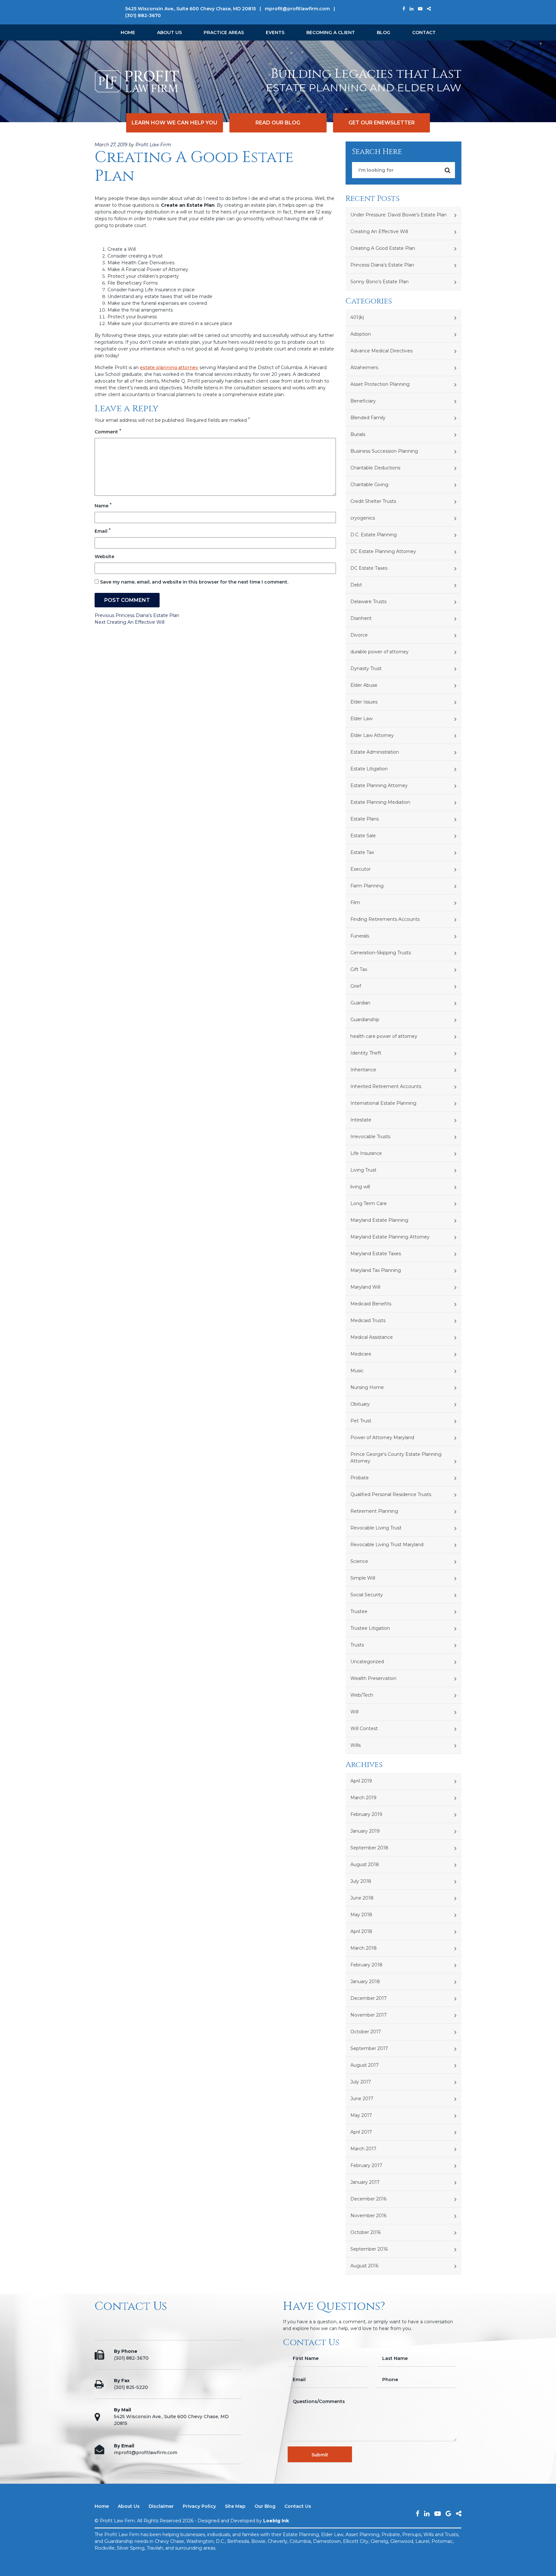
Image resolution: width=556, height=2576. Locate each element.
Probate (360, 1478)
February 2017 (366, 2165)
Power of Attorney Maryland (382, 1438)
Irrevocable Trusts (370, 1137)
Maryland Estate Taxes (376, 1254)
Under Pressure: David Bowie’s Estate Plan (398, 215)
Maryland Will (365, 1287)
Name (103, 506)
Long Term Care (369, 1203)
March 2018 (364, 1948)
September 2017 (369, 2048)
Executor (361, 869)
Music (357, 1371)
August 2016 (364, 2266)
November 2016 (368, 2216)
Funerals (360, 936)
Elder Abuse (364, 685)
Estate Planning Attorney (379, 785)
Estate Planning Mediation (380, 802)
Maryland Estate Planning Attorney (390, 1237)
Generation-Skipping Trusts (381, 953)
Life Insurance (366, 1153)
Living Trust (363, 1170)
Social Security (367, 1595)
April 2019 (361, 1781)
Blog (384, 32)
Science (359, 1561)
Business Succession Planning (384, 451)
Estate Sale (363, 836)
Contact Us (298, 2506)
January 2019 (365, 1831)
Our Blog (265, 2506)
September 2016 (369, 2249)
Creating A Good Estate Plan (383, 248)
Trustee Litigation (370, 1628)
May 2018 (361, 1915)
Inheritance (363, 1070)
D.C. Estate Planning (374, 535)
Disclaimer (161, 2506)
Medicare (361, 1354)
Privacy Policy (199, 2506)
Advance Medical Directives (381, 351)
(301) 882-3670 (143, 15)
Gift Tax (359, 969)
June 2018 (362, 1898)
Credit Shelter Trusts (373, 501)
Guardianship (365, 1020)
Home (128, 32)
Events (275, 32)
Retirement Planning (374, 1511)
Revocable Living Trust (376, 1528)
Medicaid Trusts (368, 1320)
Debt (356, 585)
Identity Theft (366, 1053)
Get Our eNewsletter (382, 123)
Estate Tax (362, 852)
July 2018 (361, 1881)
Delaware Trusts (368, 602)
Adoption (361, 334)
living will (360, 1187)
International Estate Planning (383, 1103)
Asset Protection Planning (380, 384)
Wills (356, 1745)
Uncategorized (367, 1662)
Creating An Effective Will (379, 231)
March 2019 (363, 1798)
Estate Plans (365, 819)
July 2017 (361, 2082)
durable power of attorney (380, 652)
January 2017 (365, 2182)
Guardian (360, 1003)
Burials (358, 434)
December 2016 (368, 2199)
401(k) (357, 317)
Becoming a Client (331, 32)
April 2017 (361, 2132)
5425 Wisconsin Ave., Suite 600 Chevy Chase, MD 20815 (190, 9)
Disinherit (361, 618)
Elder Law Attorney (372, 735)
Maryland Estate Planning (379, 1220)
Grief (356, 986)
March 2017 (363, 2149)
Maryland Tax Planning (376, 1270)
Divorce (359, 635)
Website (104, 557)
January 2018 (365, 1982)
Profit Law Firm (153, 145)
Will (354, 1712)
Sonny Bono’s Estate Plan (380, 282)
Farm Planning (367, 886)
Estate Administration (375, 752)
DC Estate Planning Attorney (383, 551)
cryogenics (363, 518)
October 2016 (366, 2232)
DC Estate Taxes (369, 568)
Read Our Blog (278, 123)
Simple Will (363, 1578)
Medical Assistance (372, 1337)
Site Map (235, 2506)
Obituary (360, 1404)
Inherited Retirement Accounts (386, 1086)
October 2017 (366, 2032)
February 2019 (366, 1814)
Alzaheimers (364, 367)
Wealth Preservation (373, 1678)
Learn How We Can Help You (174, 123)
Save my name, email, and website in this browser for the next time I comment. (194, 582)
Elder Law (361, 719)
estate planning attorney (169, 367)
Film (355, 903)
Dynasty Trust (366, 668)
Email (102, 531)
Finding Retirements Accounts (385, 919)
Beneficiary (363, 401)
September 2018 (369, 1848)
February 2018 (366, 1965)
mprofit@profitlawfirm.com (297, 9)
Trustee (359, 1611)
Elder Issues (364, 702)
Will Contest (364, 1728)
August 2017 (365, 2065)
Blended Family (368, 418)
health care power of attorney (384, 1036)
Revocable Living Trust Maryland (387, 1545)
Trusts (357, 1645)
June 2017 (362, 2099)
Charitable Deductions (375, 468)
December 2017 (369, 1998)
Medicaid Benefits (371, 1304)
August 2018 (365, 1864)
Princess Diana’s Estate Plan (382, 265)
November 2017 (369, 2015)
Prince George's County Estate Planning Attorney (396, 1458)
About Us (169, 32)
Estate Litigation (369, 769)
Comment (108, 432)
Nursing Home (367, 1387)
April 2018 (361, 1931)
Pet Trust (361, 1421)
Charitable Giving (369, 485)
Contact (424, 32)
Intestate (361, 1120)
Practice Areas (224, 32)
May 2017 (361, 2115)
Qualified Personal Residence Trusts (391, 1494)
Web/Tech (362, 1695)
